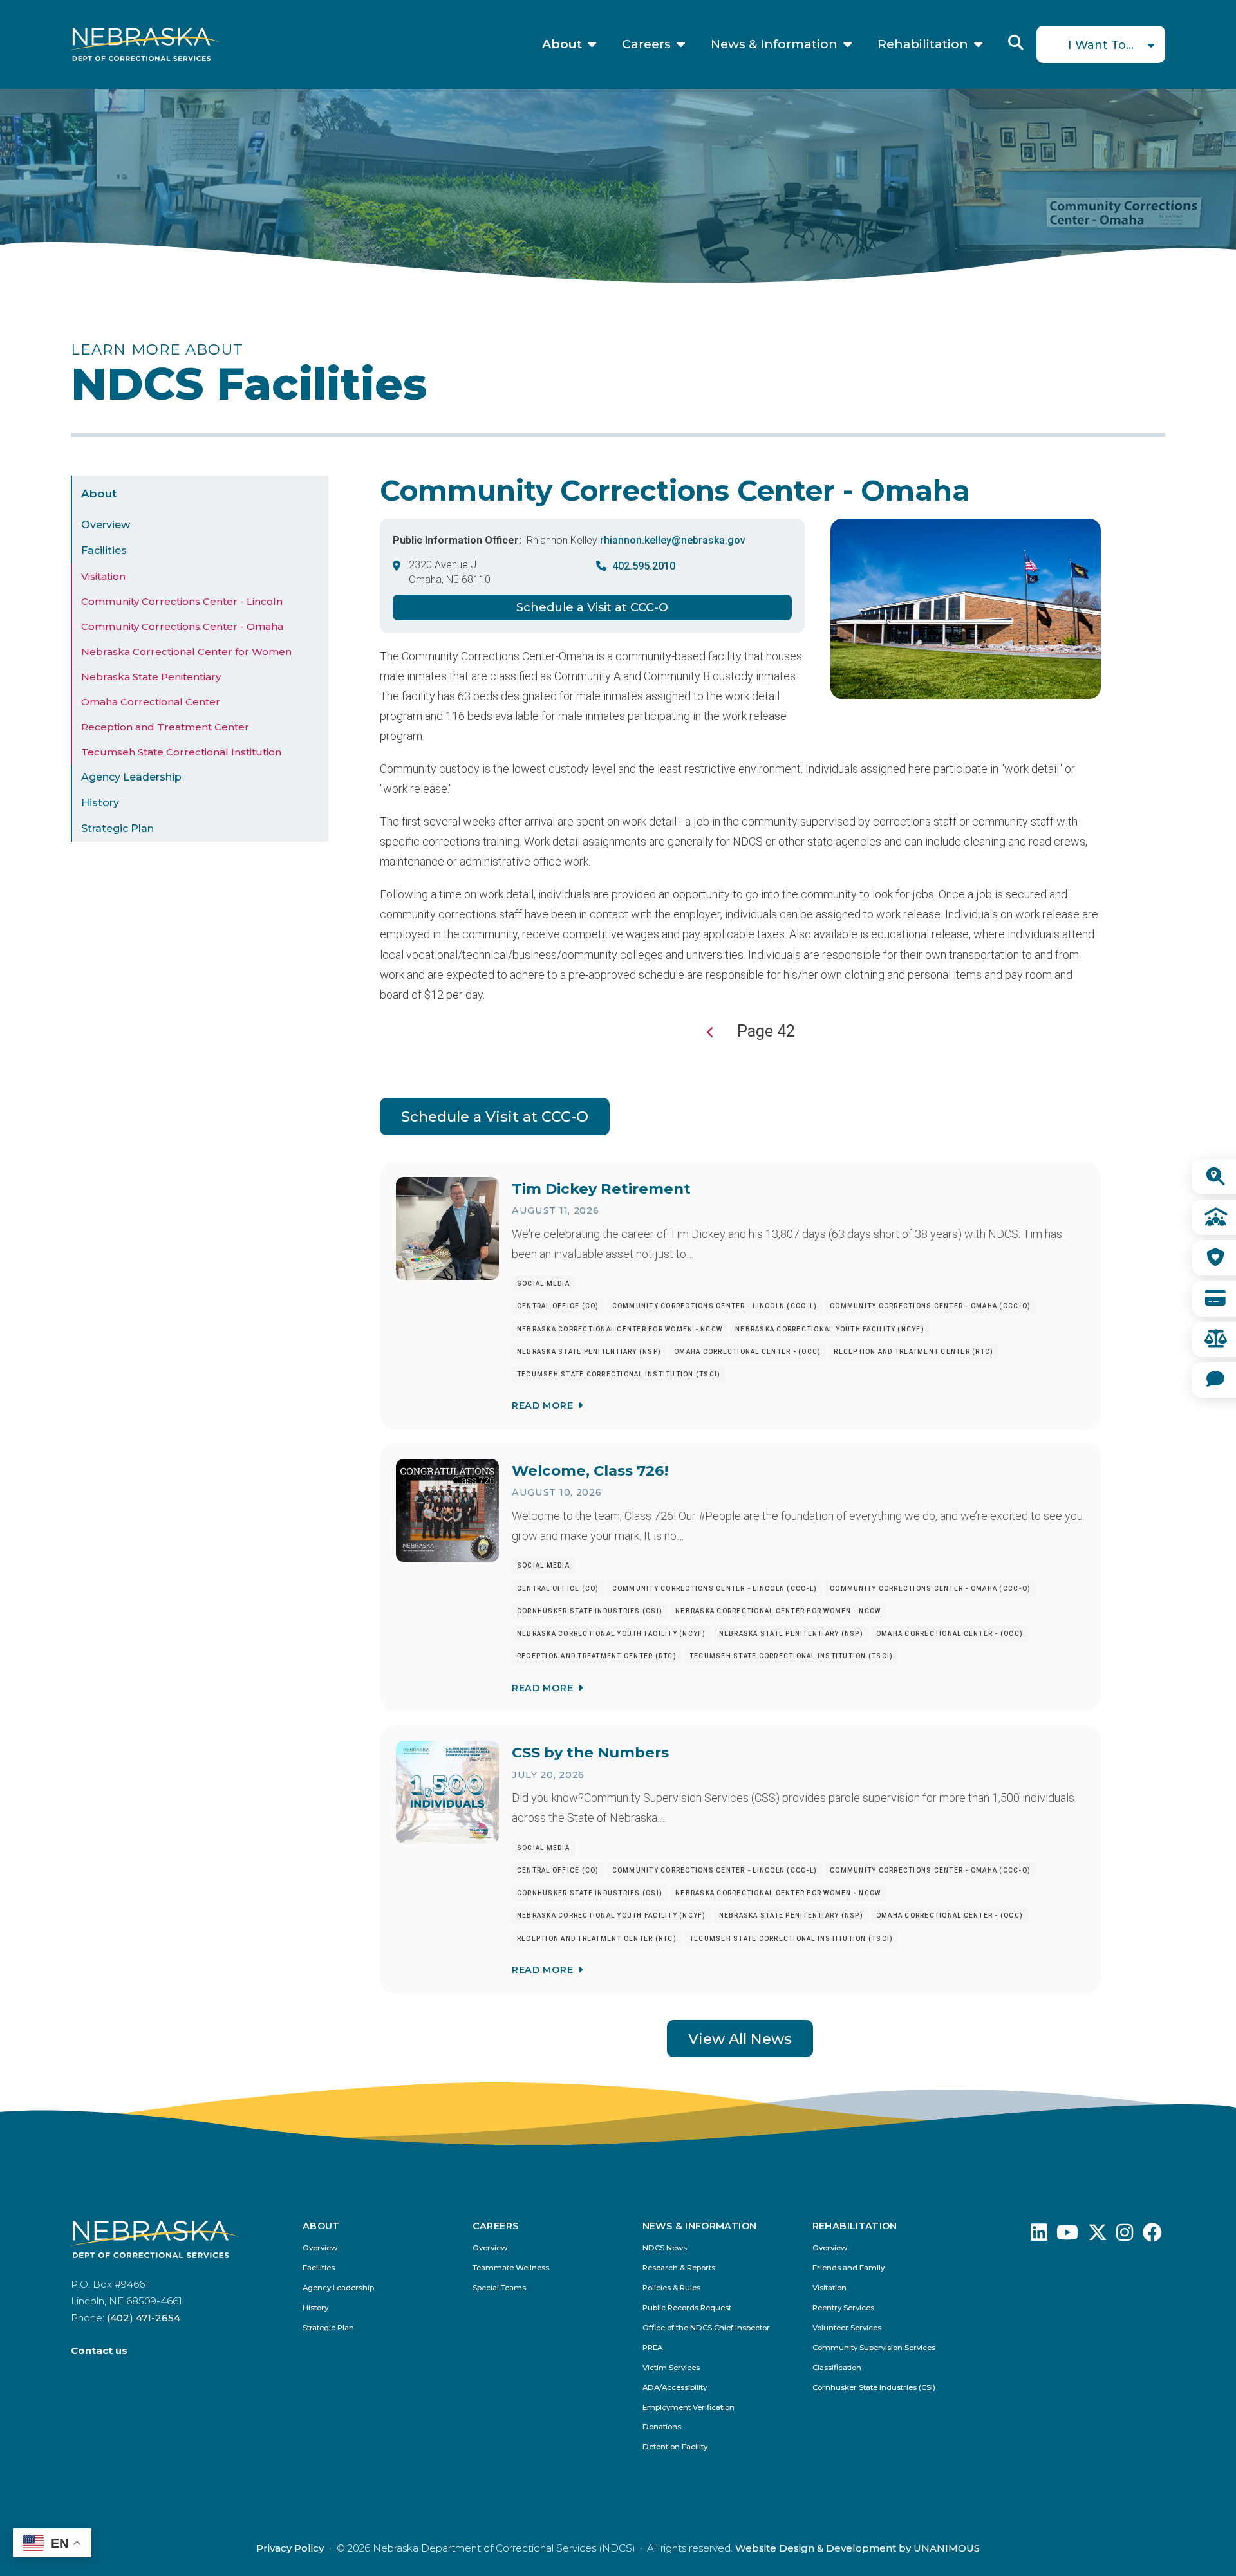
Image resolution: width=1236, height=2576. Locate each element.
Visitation (103, 576)
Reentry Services (843, 2308)
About (562, 44)
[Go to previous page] (711, 1033)
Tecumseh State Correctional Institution (181, 752)
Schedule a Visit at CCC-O (592, 607)
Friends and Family (848, 2268)
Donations (662, 2427)
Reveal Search (1016, 42)
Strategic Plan (117, 829)
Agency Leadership (131, 777)
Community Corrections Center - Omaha (182, 626)
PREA (652, 2348)
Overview (106, 525)
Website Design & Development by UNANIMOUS (857, 2548)
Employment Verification (688, 2408)
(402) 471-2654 (144, 2318)
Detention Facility (675, 2447)
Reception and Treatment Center (165, 727)
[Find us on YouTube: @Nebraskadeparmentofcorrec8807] (1067, 2236)
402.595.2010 (644, 566)
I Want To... (1101, 45)
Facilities (104, 551)
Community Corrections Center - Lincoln (182, 601)
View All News (740, 2039)
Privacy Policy (290, 2548)
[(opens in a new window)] (1039, 2236)
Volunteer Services (847, 2328)
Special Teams (499, 2288)
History (100, 803)
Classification (837, 2368)
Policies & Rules (671, 2288)
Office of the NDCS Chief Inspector (706, 2328)
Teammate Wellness (511, 2268)
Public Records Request (687, 2308)
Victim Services (671, 2368)
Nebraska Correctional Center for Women (186, 652)
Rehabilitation (923, 44)
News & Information (774, 44)
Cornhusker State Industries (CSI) (874, 2388)
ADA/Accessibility (675, 2388)
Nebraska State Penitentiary (151, 677)
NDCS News (665, 2248)
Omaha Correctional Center (151, 702)
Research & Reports (679, 2268)
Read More (542, 1405)
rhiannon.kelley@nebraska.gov (673, 540)
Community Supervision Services (874, 2348)
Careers (646, 44)
